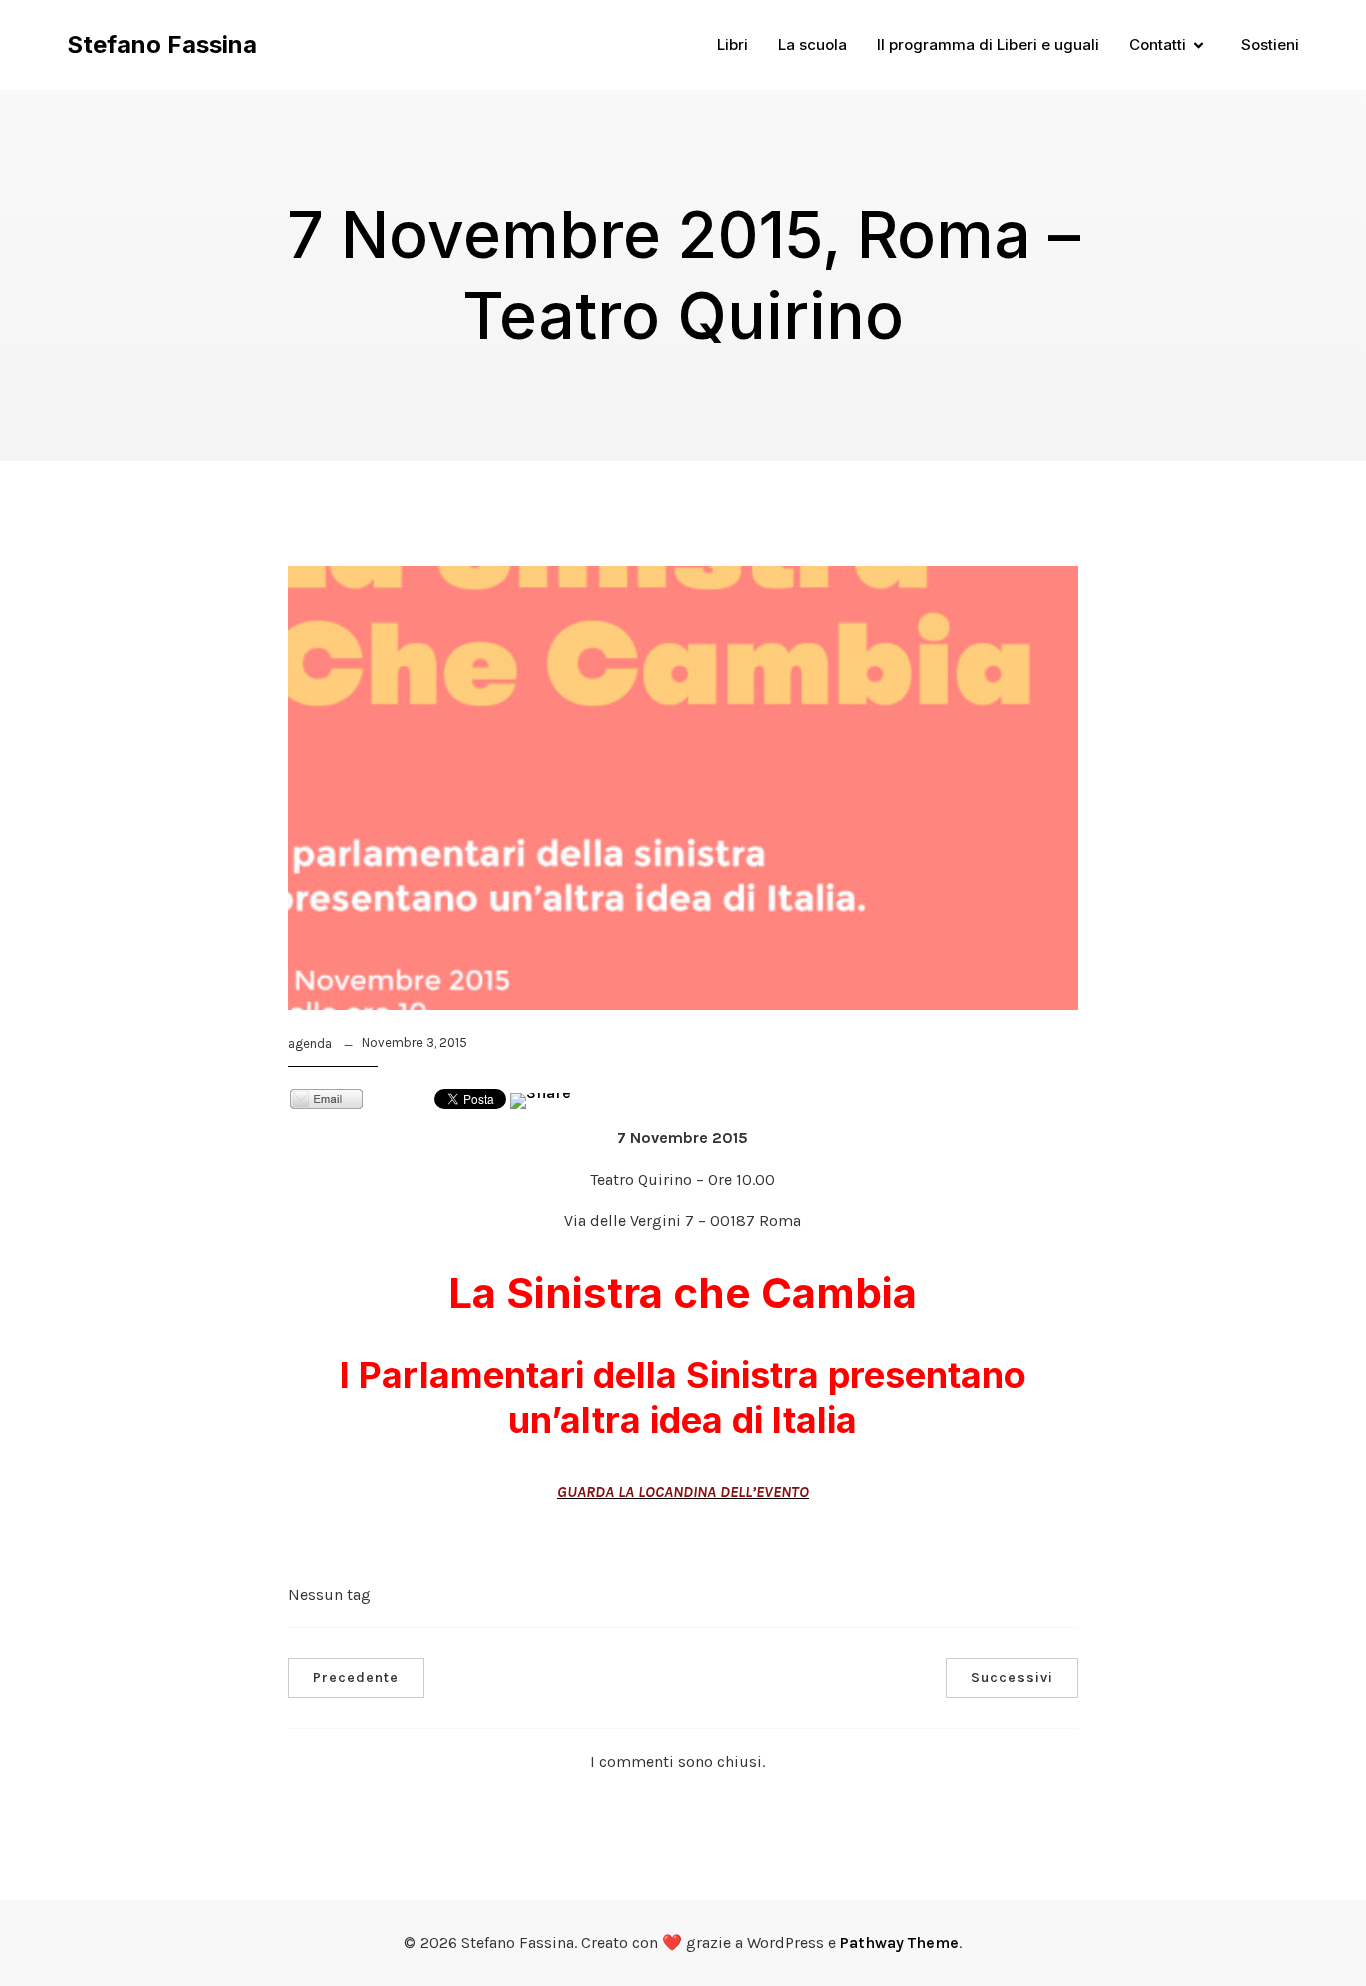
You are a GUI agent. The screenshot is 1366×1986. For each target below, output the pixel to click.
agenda (310, 1043)
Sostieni (1270, 44)
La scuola (812, 44)
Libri (732, 44)
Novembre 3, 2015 (414, 1042)
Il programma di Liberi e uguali (988, 44)
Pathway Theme (899, 1942)
